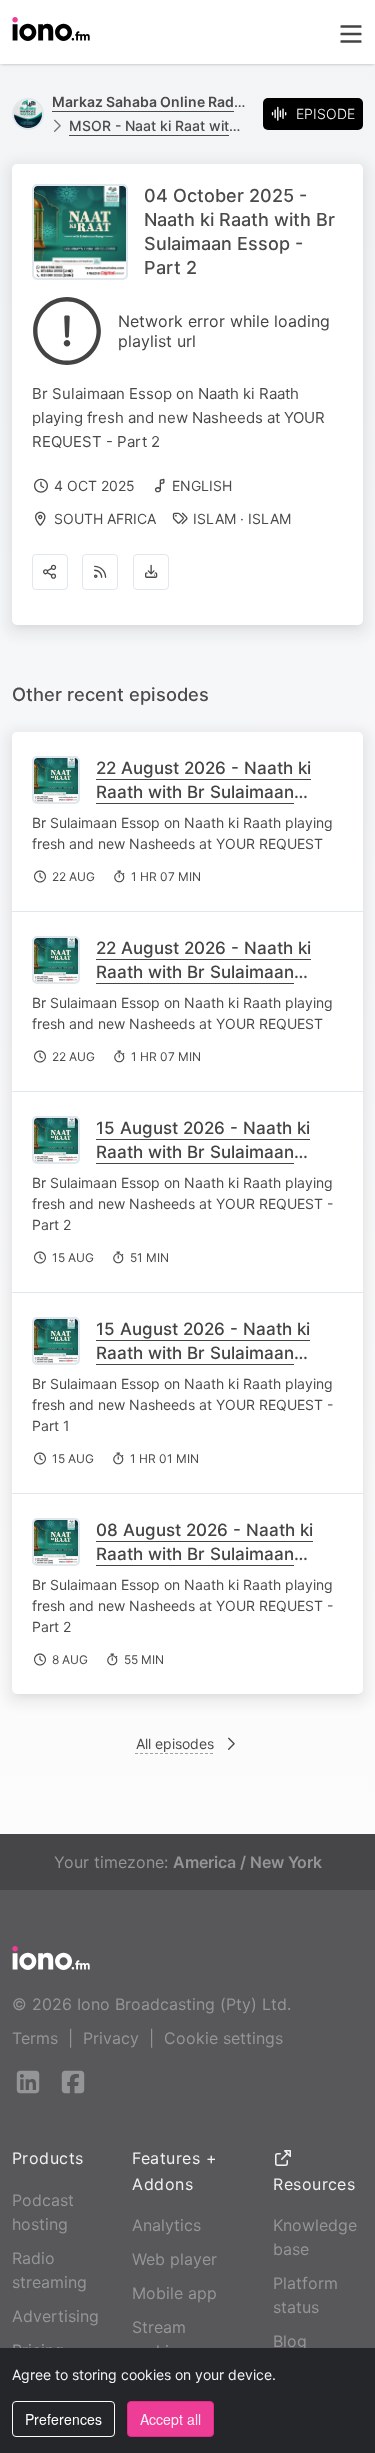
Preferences (63, 2419)
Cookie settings (223, 2038)
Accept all (170, 2419)
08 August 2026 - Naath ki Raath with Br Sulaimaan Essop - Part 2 (204, 1554)
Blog (290, 2341)
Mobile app (174, 2293)
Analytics (166, 2225)
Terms (35, 2038)
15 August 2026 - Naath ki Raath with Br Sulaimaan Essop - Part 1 (203, 1353)
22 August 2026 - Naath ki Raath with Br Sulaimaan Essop (203, 792)
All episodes (175, 1743)
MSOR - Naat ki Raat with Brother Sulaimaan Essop (158, 125)
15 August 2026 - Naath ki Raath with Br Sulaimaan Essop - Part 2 (203, 1152)
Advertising (55, 2316)
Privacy (111, 2038)
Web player (174, 2259)
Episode (325, 113)
